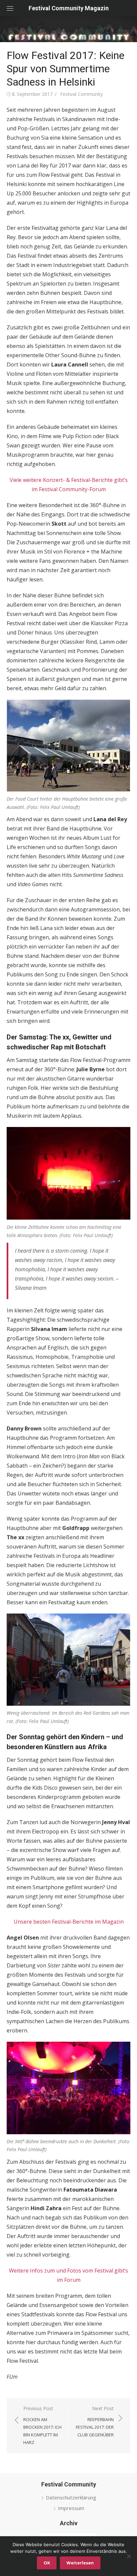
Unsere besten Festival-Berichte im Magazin (69, 1922)
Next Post (95, 2421)
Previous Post (42, 2425)
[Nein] (129, 2556)
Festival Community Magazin (69, 8)
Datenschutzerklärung (71, 2497)
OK (47, 2563)
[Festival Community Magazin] (68, 29)
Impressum (71, 2508)
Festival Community (81, 94)
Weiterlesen (80, 2563)
